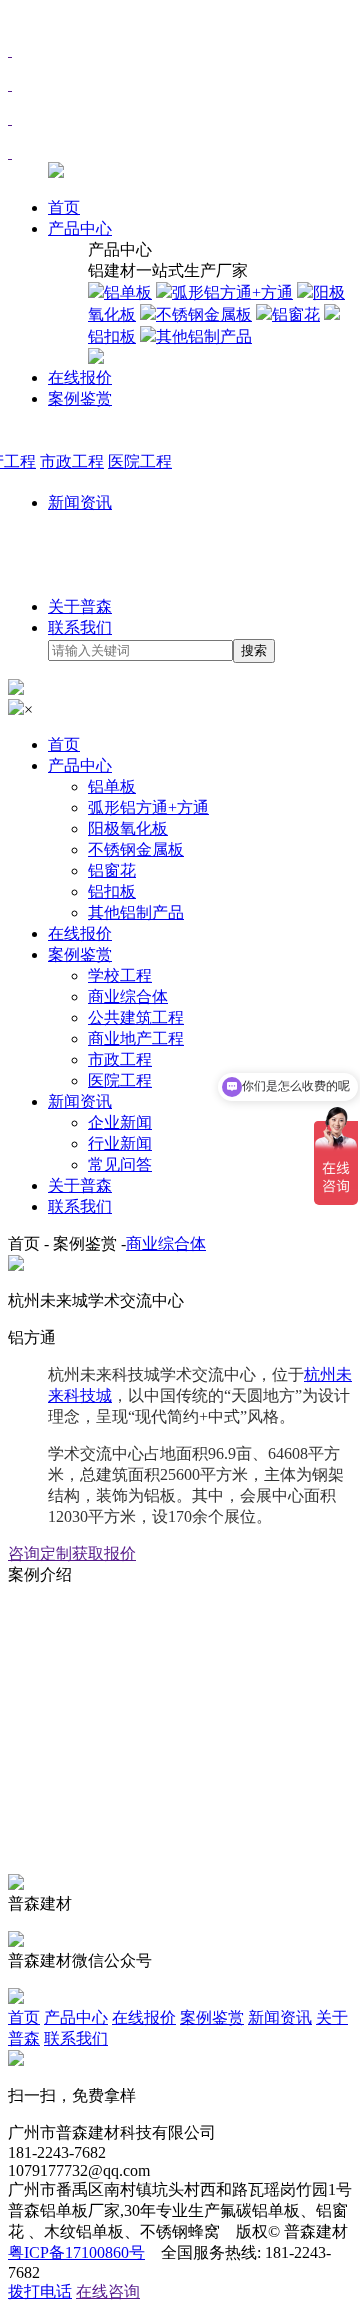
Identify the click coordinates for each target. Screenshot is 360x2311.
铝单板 (112, 786)
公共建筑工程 (136, 1017)
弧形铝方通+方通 (148, 807)
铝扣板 (112, 891)
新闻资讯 (80, 502)
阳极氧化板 (128, 828)
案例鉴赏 (80, 398)
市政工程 (120, 1059)
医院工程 (120, 1080)
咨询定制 (40, 1553)
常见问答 (120, 1164)
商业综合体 (128, 996)
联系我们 (80, 627)
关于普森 (80, 606)
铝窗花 (112, 870)
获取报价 (104, 1553)
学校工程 (120, 975)
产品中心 (80, 228)
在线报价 (80, 377)
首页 (64, 207)
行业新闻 (120, 1143)
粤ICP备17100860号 (76, 2252)
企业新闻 (120, 1122)
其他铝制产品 (136, 912)
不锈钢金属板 (136, 849)
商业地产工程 (136, 1038)
